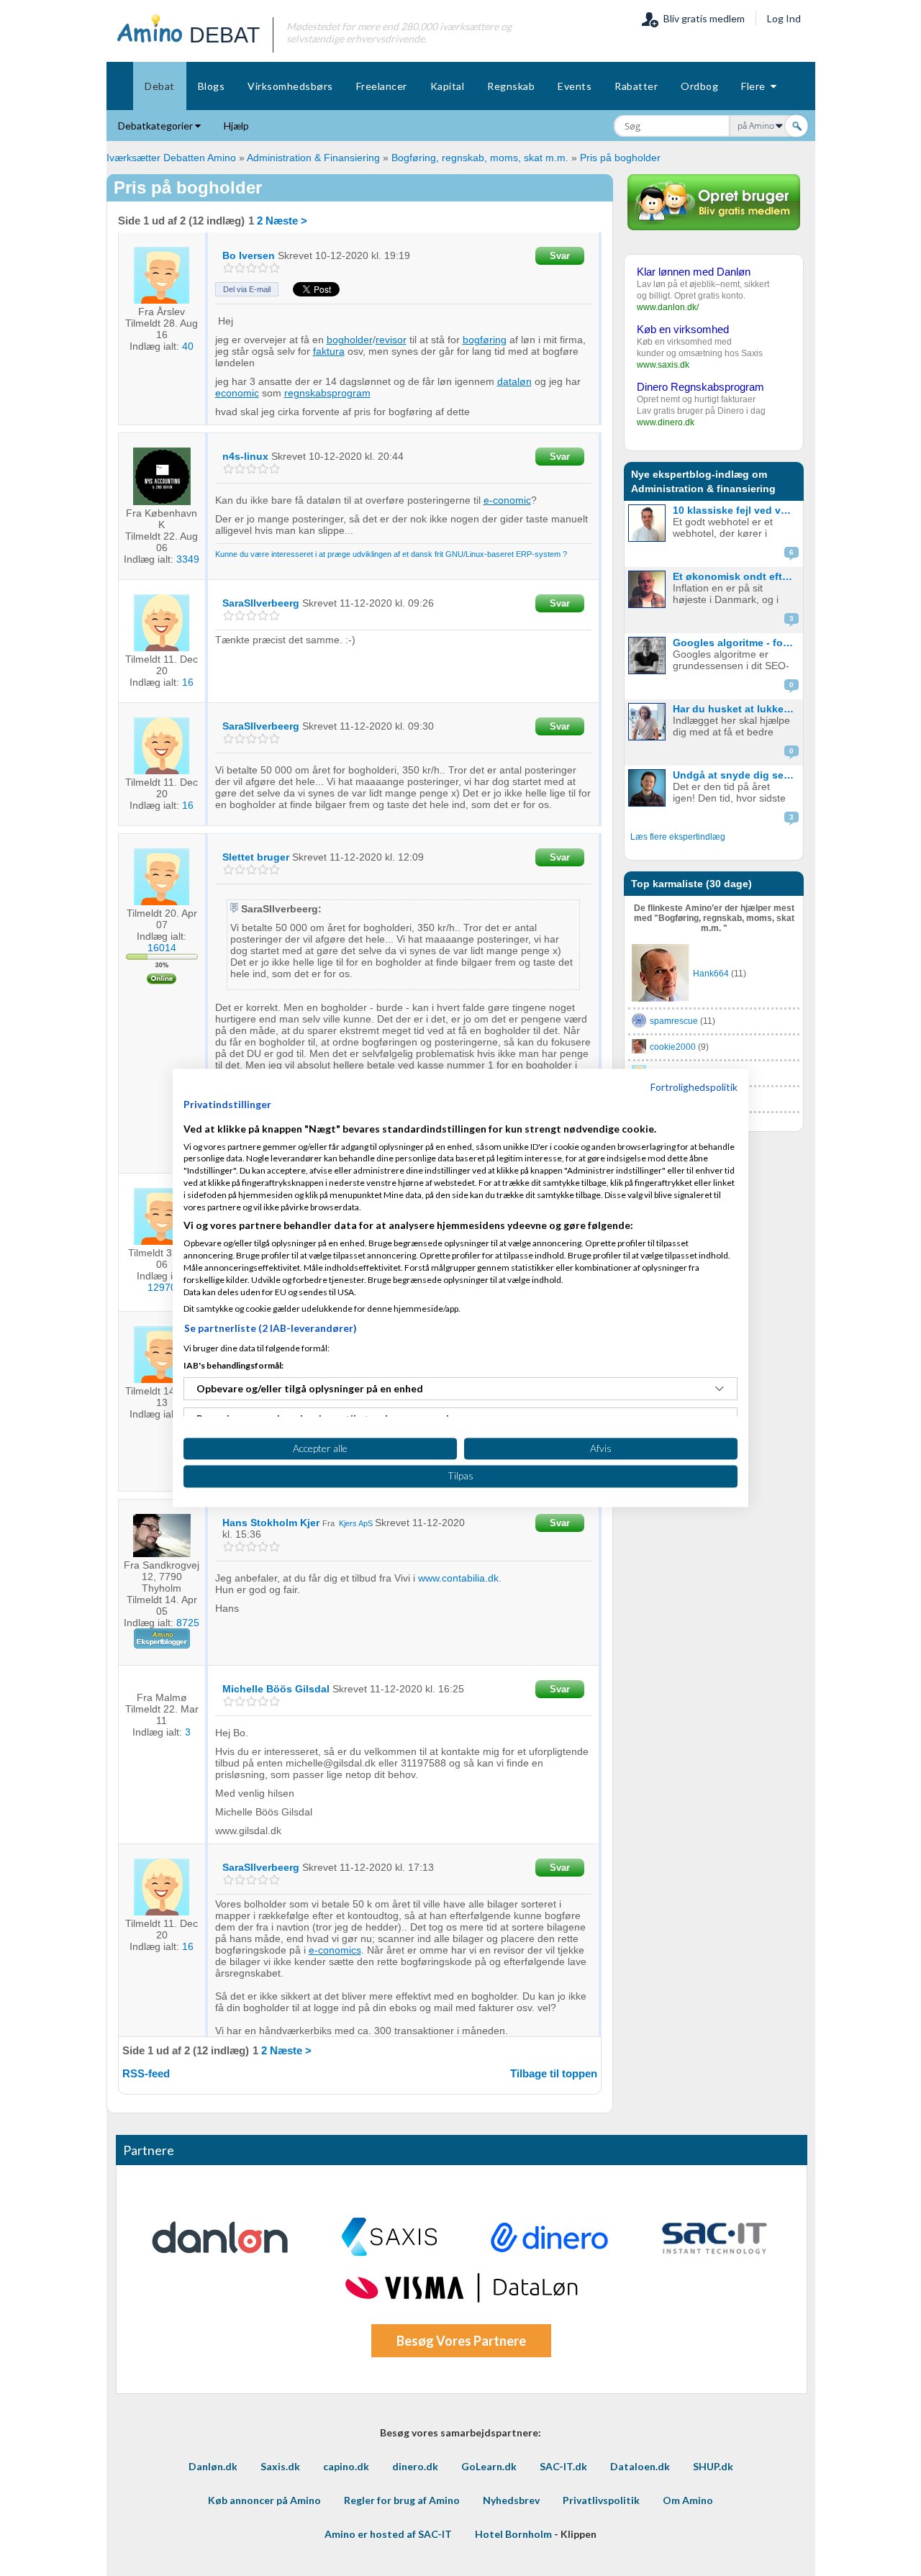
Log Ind (784, 18)
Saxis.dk (280, 2466)
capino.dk (346, 2466)
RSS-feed (146, 2073)
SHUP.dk (713, 2466)
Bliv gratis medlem (702, 18)
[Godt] (263, 268)
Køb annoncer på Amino (264, 2500)
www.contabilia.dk (458, 1578)
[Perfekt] (275, 268)
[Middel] (251, 268)
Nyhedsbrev (511, 2500)
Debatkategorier (156, 126)
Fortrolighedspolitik (694, 1087)
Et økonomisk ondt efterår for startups (736, 576)
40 (188, 346)
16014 (162, 948)
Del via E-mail (247, 289)
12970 (162, 1287)
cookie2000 (673, 1047)
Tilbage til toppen (554, 2073)
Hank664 (711, 974)
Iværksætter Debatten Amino (171, 158)
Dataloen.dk (640, 2466)
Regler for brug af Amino (402, 2500)
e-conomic (507, 500)
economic (237, 393)
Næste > (286, 221)
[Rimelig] (240, 268)
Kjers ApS (356, 1523)
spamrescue (674, 1021)
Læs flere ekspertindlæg (678, 837)
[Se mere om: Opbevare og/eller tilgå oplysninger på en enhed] (720, 1389)
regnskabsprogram (327, 393)
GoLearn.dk (489, 2466)
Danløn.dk (213, 2466)
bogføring (485, 340)
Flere (756, 86)
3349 (188, 559)
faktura (329, 351)
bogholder (350, 340)
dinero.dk (415, 2466)
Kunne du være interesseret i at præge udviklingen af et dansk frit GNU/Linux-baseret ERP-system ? (391, 554)
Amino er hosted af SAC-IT (388, 2534)
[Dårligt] (228, 268)
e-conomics (335, 1950)
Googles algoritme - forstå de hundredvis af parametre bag (736, 643)
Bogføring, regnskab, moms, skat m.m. (481, 158)
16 (188, 682)
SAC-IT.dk (563, 2466)
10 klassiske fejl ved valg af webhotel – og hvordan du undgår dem (736, 510)
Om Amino (688, 2500)
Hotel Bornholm (513, 2534)
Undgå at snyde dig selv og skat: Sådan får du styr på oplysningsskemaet (736, 775)
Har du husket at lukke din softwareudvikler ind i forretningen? (736, 709)
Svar (560, 256)
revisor (391, 340)
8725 (188, 1623)
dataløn (514, 381)
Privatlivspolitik (601, 2500)
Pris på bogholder (620, 158)
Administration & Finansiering (313, 158)
